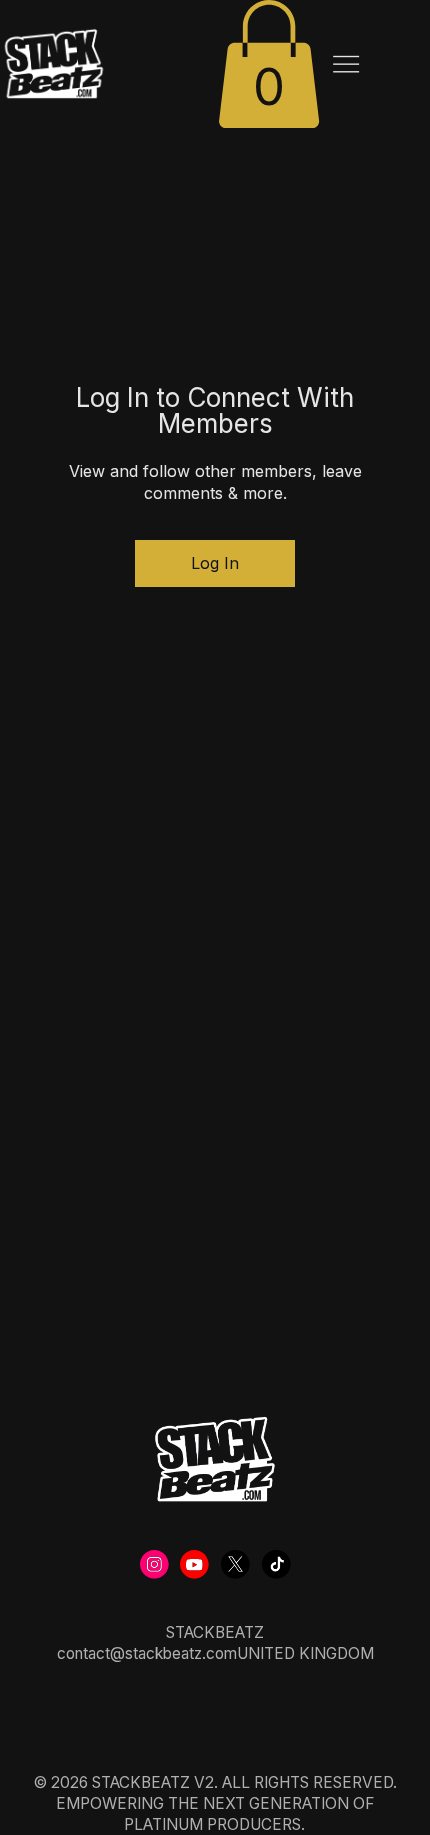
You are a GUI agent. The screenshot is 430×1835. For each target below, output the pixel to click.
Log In (215, 563)
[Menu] (346, 64)
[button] (269, 64)
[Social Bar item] (154, 1564)
